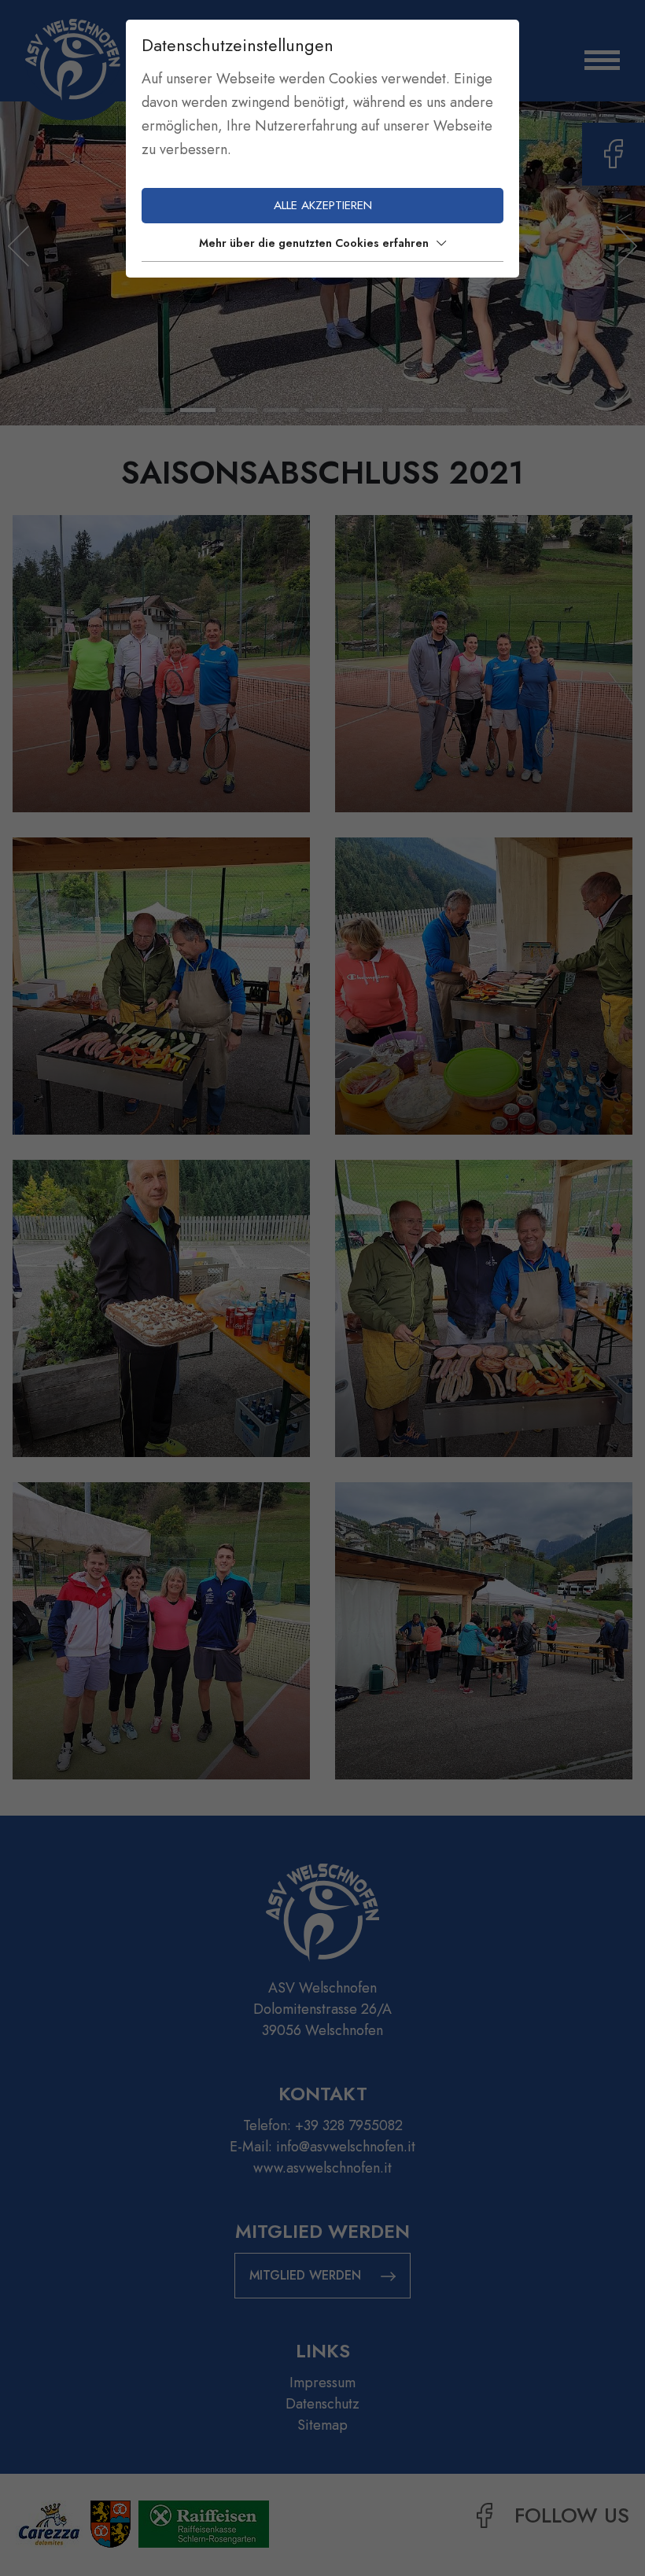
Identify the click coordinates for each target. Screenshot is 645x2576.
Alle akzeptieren (323, 205)
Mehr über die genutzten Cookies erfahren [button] (314, 243)
